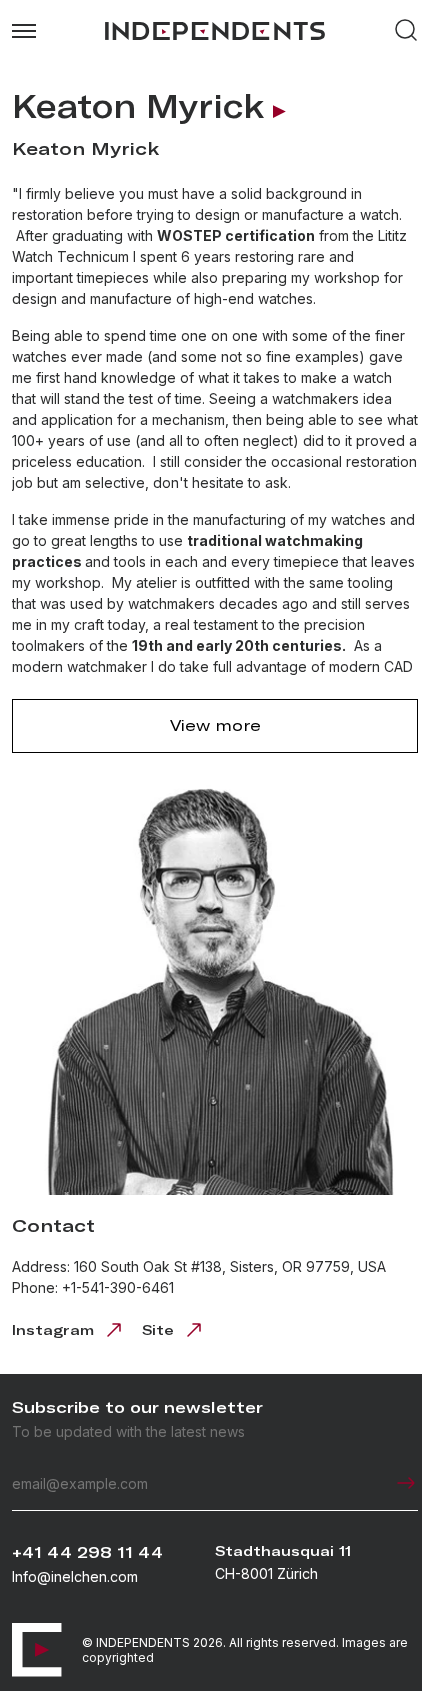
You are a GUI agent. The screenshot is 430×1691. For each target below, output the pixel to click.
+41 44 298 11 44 (87, 1552)
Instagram (53, 1322)
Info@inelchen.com (75, 1576)
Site (158, 1322)
